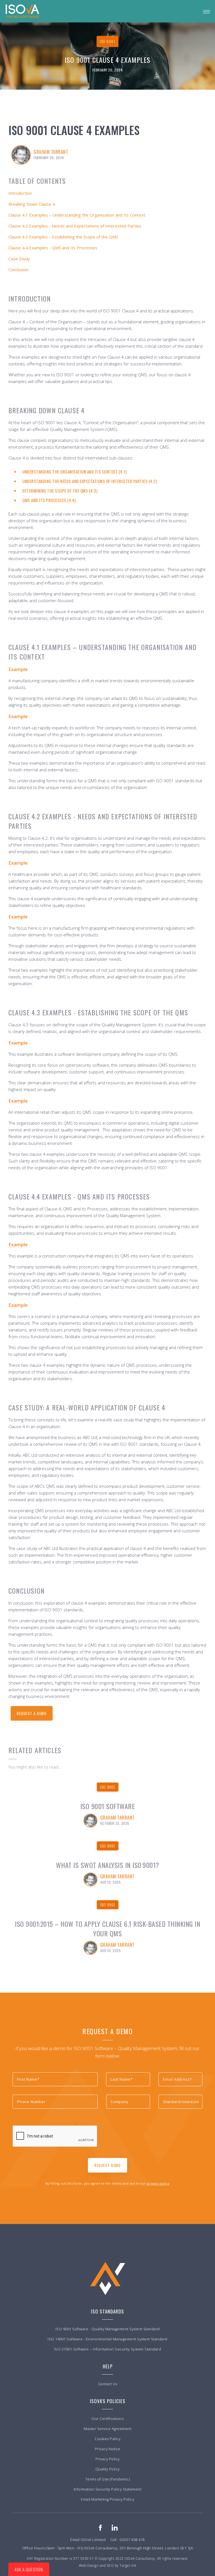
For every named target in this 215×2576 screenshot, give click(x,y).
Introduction (20, 193)
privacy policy (158, 2183)
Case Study (19, 259)
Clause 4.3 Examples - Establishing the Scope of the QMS (63, 237)
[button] (206, 11)
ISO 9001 (108, 1787)
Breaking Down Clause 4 (32, 204)
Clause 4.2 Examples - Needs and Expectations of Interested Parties (75, 226)
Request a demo (32, 1713)
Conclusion (18, 270)
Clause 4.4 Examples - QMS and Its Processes (53, 248)
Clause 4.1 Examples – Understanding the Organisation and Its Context (77, 215)
